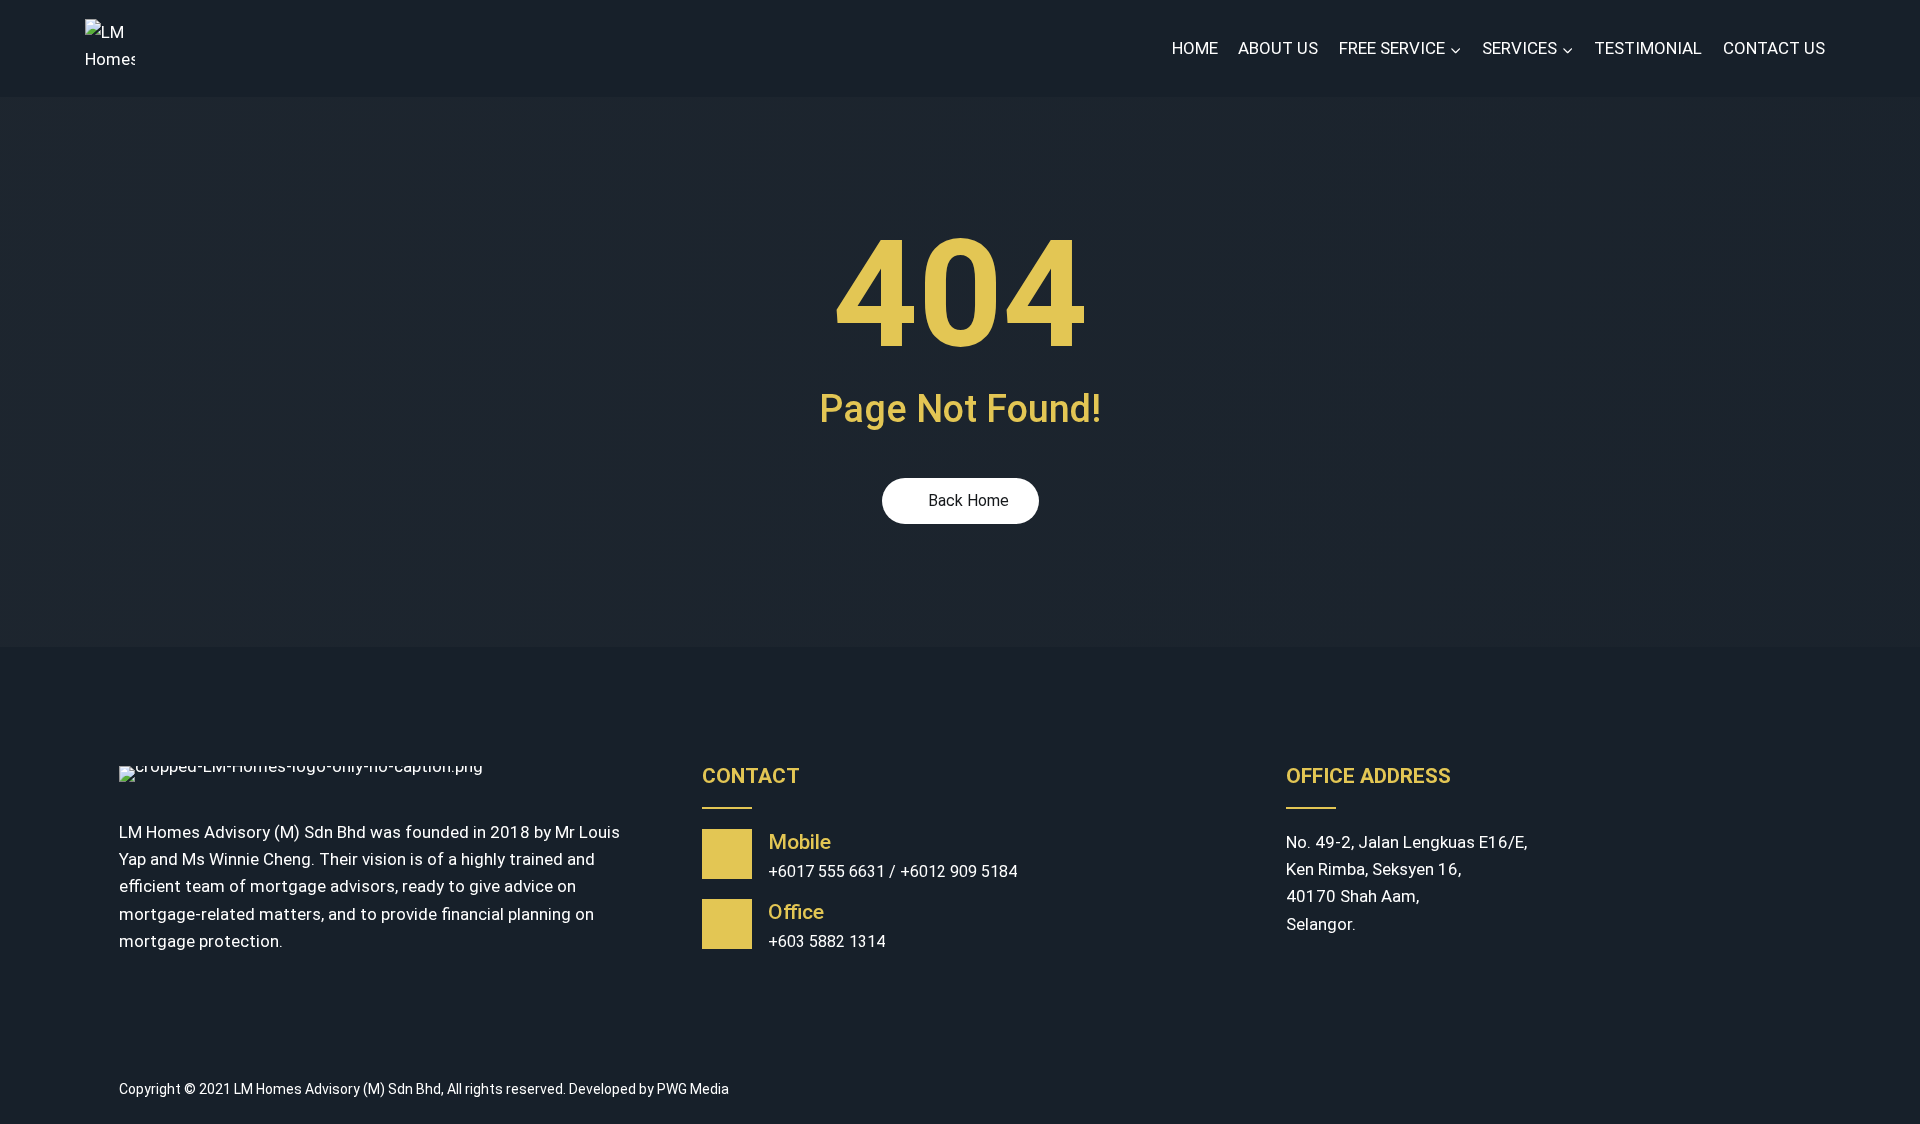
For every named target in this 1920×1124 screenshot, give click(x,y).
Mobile (799, 842)
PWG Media (693, 1089)
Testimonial (1648, 48)
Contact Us (1774, 48)
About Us (1278, 48)
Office (796, 912)
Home (1195, 48)
